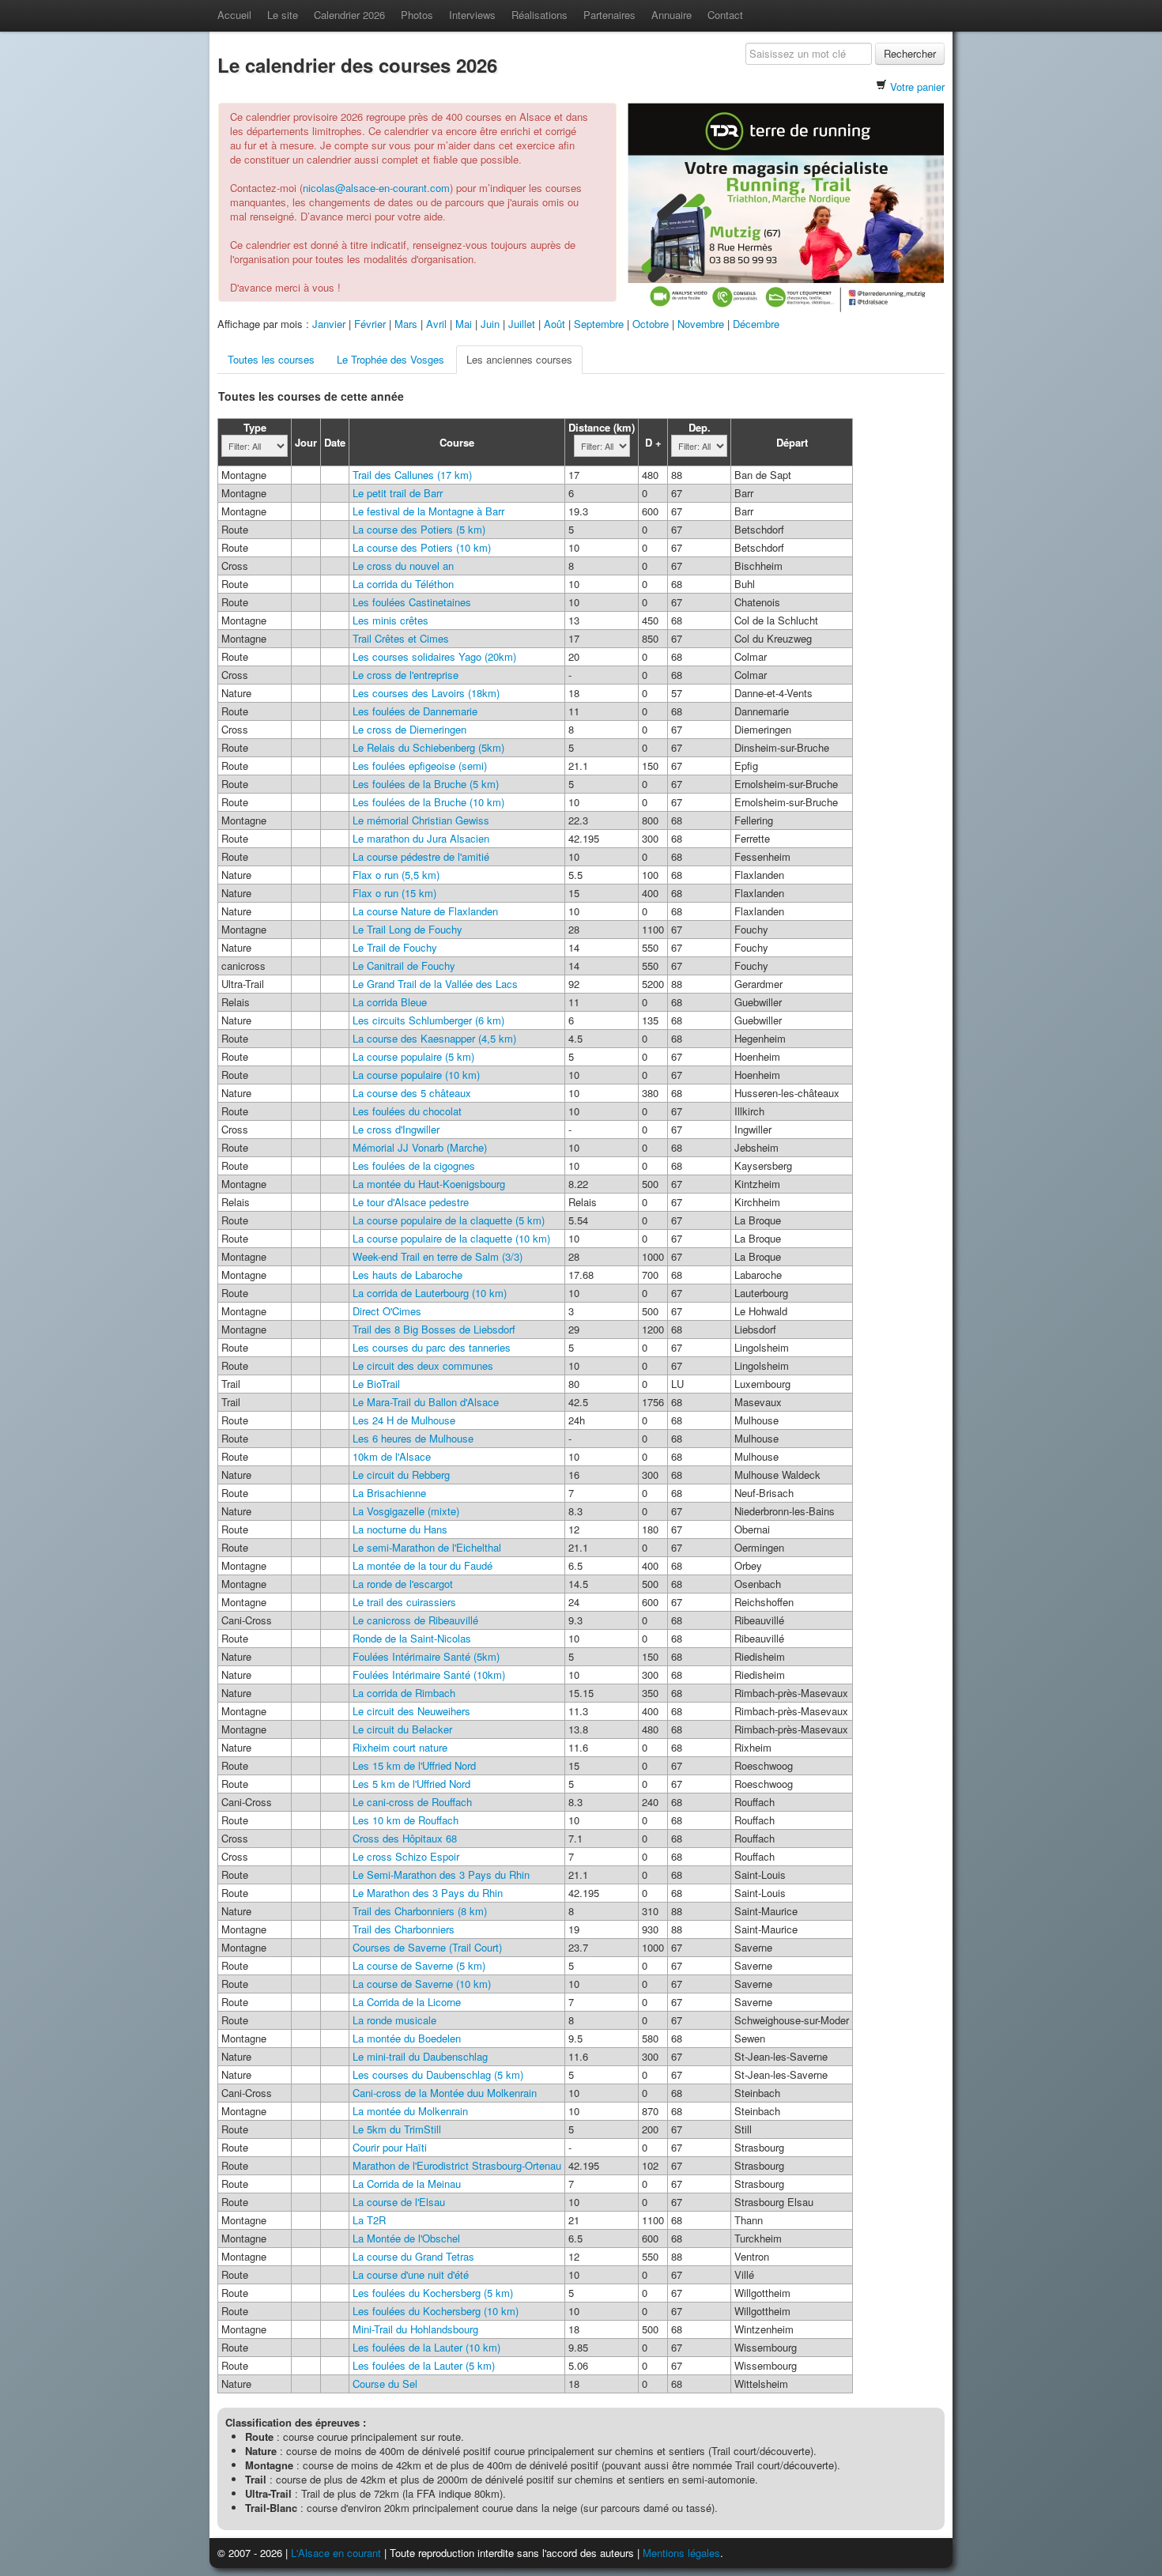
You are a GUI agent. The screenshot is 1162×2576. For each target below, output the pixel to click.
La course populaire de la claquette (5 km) (449, 1220)
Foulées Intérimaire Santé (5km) (426, 1656)
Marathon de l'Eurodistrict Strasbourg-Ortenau (457, 2165)
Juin (490, 324)
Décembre (756, 324)
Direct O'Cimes (387, 1311)
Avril (436, 324)
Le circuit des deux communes (423, 1365)
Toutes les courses (271, 359)
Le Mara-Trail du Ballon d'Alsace (426, 1402)
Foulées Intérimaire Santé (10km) (429, 1675)
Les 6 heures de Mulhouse (413, 1438)
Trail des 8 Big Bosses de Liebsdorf (434, 1329)
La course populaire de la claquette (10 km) (451, 1238)
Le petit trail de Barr (398, 493)
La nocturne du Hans (400, 1529)
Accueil (234, 15)
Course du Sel (385, 2384)
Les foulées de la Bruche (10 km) (428, 802)
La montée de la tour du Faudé (423, 1565)
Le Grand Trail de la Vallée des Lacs (435, 984)
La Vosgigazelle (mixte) (406, 1511)
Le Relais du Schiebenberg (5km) (428, 747)
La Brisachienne (389, 1493)
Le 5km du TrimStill (397, 2129)
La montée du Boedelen (407, 2038)
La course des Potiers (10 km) (422, 547)
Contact (725, 15)
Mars (406, 324)
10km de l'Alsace (392, 1456)
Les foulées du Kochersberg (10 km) (436, 2311)
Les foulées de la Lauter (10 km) (426, 2347)
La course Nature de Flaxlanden (425, 911)
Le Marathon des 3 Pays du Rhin (428, 1893)
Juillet (522, 324)
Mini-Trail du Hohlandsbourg (415, 2329)
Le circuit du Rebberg (401, 1475)
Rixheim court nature (400, 1747)
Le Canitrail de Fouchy (404, 966)
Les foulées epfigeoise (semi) (420, 766)
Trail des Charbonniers (404, 1929)
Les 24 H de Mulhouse (404, 1420)
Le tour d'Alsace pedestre (411, 1202)
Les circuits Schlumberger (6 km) (428, 1020)
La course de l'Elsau (399, 2202)
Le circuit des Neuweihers (411, 1711)
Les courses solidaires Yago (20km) (434, 656)
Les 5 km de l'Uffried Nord (411, 1784)
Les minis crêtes (390, 620)
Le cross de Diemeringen (409, 729)
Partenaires (609, 15)
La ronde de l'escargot (403, 1584)
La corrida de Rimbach (404, 1693)
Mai (464, 324)
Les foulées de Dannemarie (415, 711)
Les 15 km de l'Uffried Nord (414, 1765)
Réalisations (539, 15)
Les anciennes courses (519, 359)
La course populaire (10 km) (416, 1075)
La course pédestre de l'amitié (421, 856)
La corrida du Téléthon (403, 584)
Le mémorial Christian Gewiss (421, 820)
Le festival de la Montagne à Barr (428, 511)
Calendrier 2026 (349, 15)
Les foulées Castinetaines (412, 602)
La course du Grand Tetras (413, 2256)
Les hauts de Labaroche (407, 1275)
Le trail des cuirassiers (404, 1602)
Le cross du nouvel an (403, 566)
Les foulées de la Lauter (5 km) (424, 2365)
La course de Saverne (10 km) (422, 1984)
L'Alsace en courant (336, 2553)
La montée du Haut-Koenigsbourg (429, 1184)
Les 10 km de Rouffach (406, 1820)
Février (370, 324)
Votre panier (917, 87)
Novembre (701, 324)
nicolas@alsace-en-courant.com (376, 188)
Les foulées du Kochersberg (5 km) (433, 2293)
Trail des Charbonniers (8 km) (420, 1911)
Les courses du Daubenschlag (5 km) (438, 2074)
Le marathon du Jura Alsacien (421, 838)
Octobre (651, 324)
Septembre (599, 324)
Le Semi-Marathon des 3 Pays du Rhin (441, 1874)
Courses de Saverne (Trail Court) (427, 1947)
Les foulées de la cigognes (414, 1165)
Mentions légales (681, 2553)
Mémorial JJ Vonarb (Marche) (420, 1147)
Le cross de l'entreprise (406, 675)
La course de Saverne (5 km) (419, 1965)
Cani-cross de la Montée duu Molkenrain (445, 2093)
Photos (417, 15)
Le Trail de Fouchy (395, 947)
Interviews (472, 15)
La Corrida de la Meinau (407, 2184)
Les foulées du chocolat (407, 1111)
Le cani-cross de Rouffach (412, 1802)
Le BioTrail (376, 1384)
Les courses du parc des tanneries (432, 1347)
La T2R (369, 2220)
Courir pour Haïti (390, 2147)
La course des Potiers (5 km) (419, 529)
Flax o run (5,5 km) (396, 875)
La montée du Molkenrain (410, 2111)
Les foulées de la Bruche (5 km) (426, 784)
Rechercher (910, 53)
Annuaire (672, 15)
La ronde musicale (394, 2020)
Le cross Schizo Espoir (406, 1856)
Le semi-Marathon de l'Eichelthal (427, 1547)
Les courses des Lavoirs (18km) (426, 693)
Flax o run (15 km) (394, 893)
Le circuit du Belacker (402, 1729)
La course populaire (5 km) (413, 1056)
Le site (283, 15)
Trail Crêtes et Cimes (401, 638)
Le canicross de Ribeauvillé (415, 1620)
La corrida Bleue (390, 1002)
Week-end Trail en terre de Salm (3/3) (438, 1256)
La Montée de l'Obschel (406, 2238)
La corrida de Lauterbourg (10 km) (430, 1293)
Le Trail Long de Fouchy (407, 929)
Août (555, 324)
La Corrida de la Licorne (407, 2002)
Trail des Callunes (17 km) (412, 475)
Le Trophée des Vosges (390, 359)
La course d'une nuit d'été (411, 2274)
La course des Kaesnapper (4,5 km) (434, 1038)
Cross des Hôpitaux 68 (405, 1838)
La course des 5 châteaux (412, 1093)
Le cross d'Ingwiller (396, 1129)
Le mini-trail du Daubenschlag (420, 2056)
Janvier (329, 324)
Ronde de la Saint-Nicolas (412, 1638)
